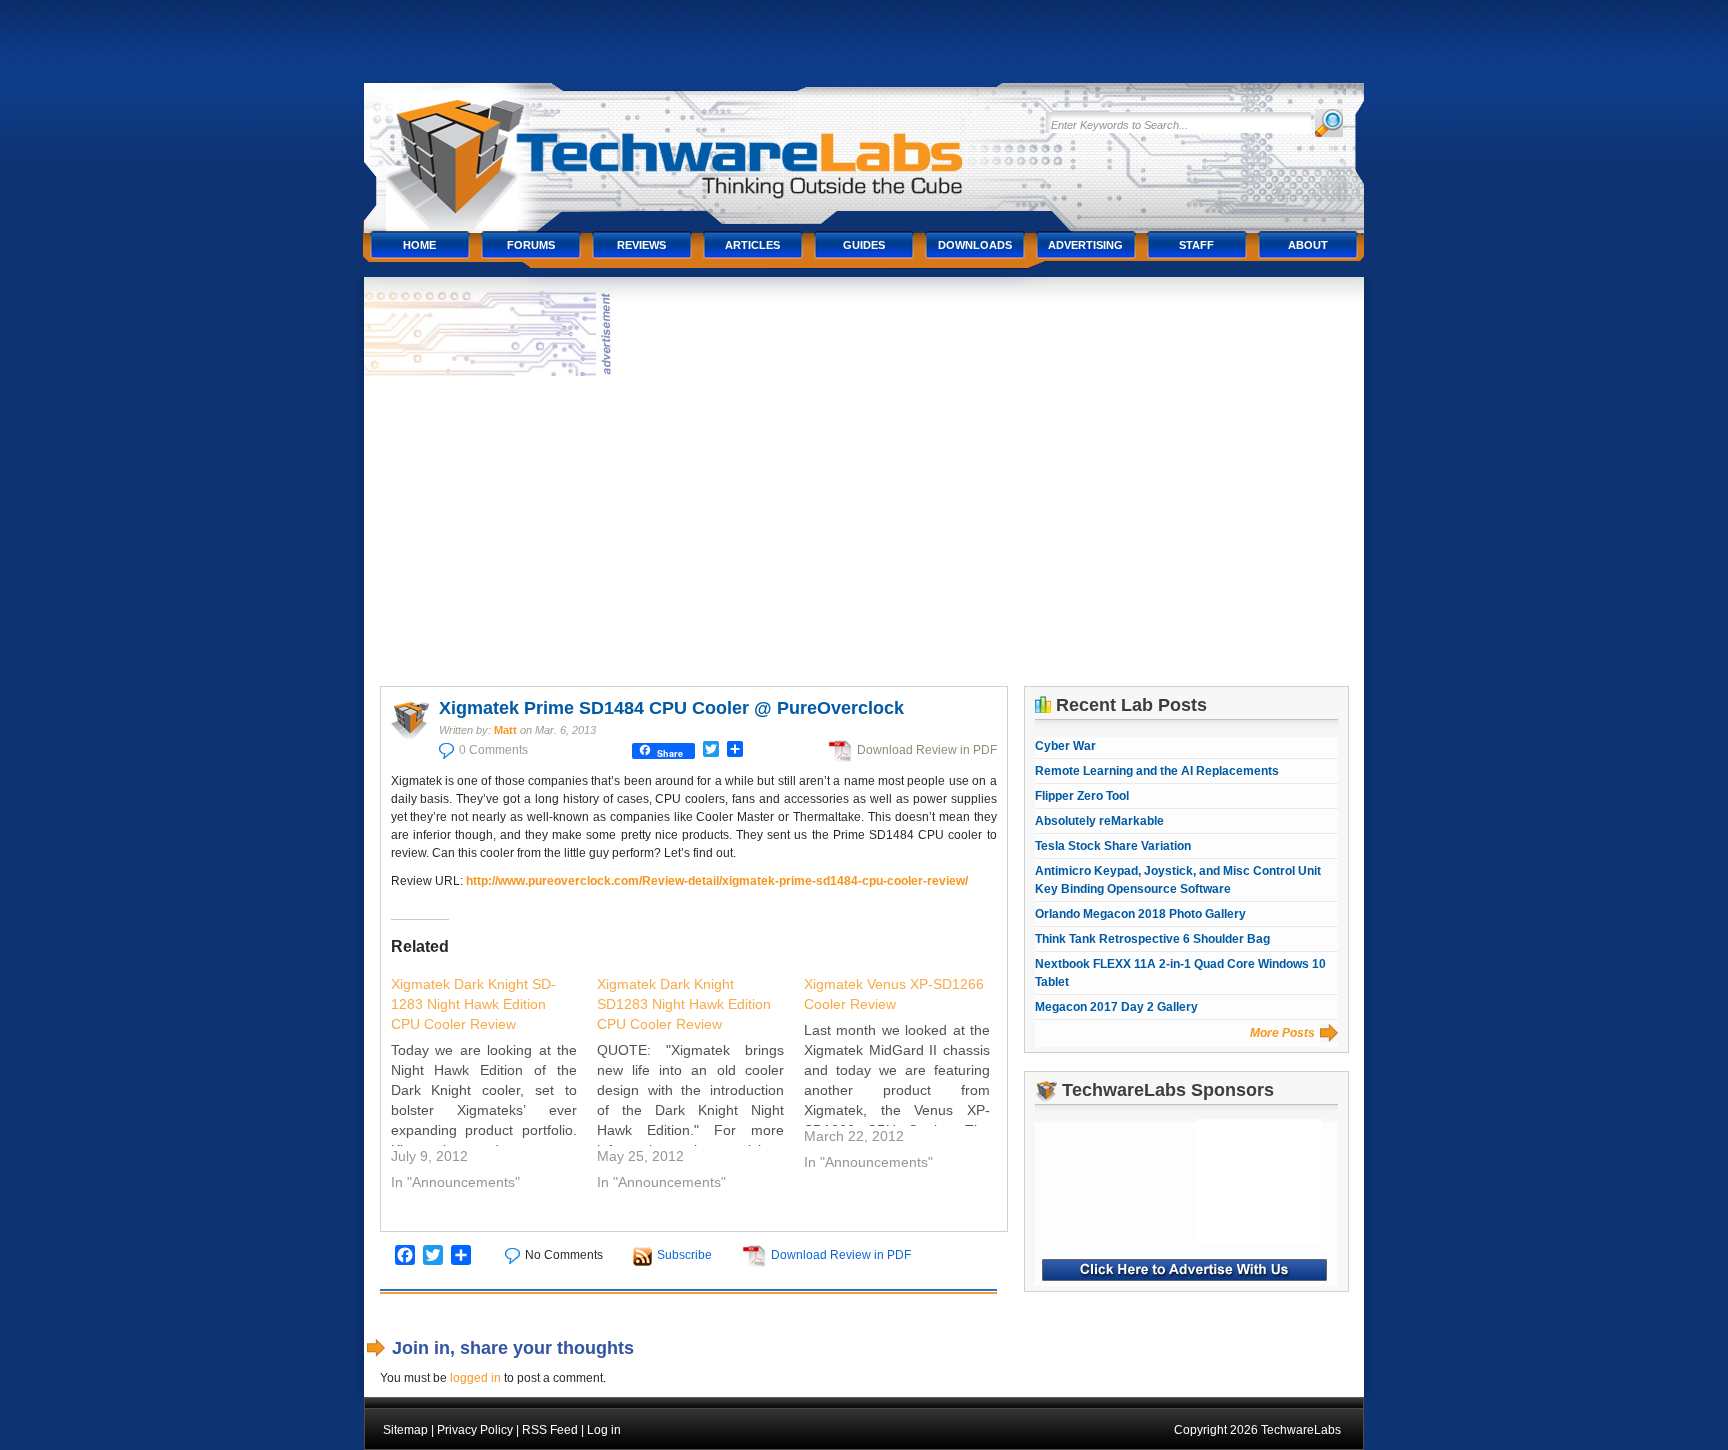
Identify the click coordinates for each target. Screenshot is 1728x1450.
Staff (1196, 245)
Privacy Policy (475, 1430)
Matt (505, 730)
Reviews (641, 245)
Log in (604, 1430)
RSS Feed (550, 1430)
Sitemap (405, 1430)
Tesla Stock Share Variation (1113, 846)
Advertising (1085, 245)
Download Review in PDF (927, 750)
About (1308, 245)
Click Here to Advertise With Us (1184, 1270)
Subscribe (684, 1255)
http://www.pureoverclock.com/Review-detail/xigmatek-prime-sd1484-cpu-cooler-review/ (717, 881)
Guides (864, 245)
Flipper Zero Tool (1082, 796)
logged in (475, 1378)
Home (419, 245)
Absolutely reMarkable (1099, 821)
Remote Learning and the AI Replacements (1157, 771)
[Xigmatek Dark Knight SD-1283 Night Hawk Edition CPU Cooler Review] (494, 1086)
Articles (752, 245)
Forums (531, 245)
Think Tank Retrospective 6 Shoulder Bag (1152, 939)
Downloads (975, 245)
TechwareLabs (699, 147)
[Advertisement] (864, 531)
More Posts (1282, 1033)
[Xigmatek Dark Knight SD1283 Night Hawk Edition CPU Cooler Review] (700, 1086)
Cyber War (1065, 746)
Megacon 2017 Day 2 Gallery (1116, 1007)
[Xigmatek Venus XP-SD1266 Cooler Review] (907, 1076)
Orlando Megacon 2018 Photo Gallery (1140, 914)
